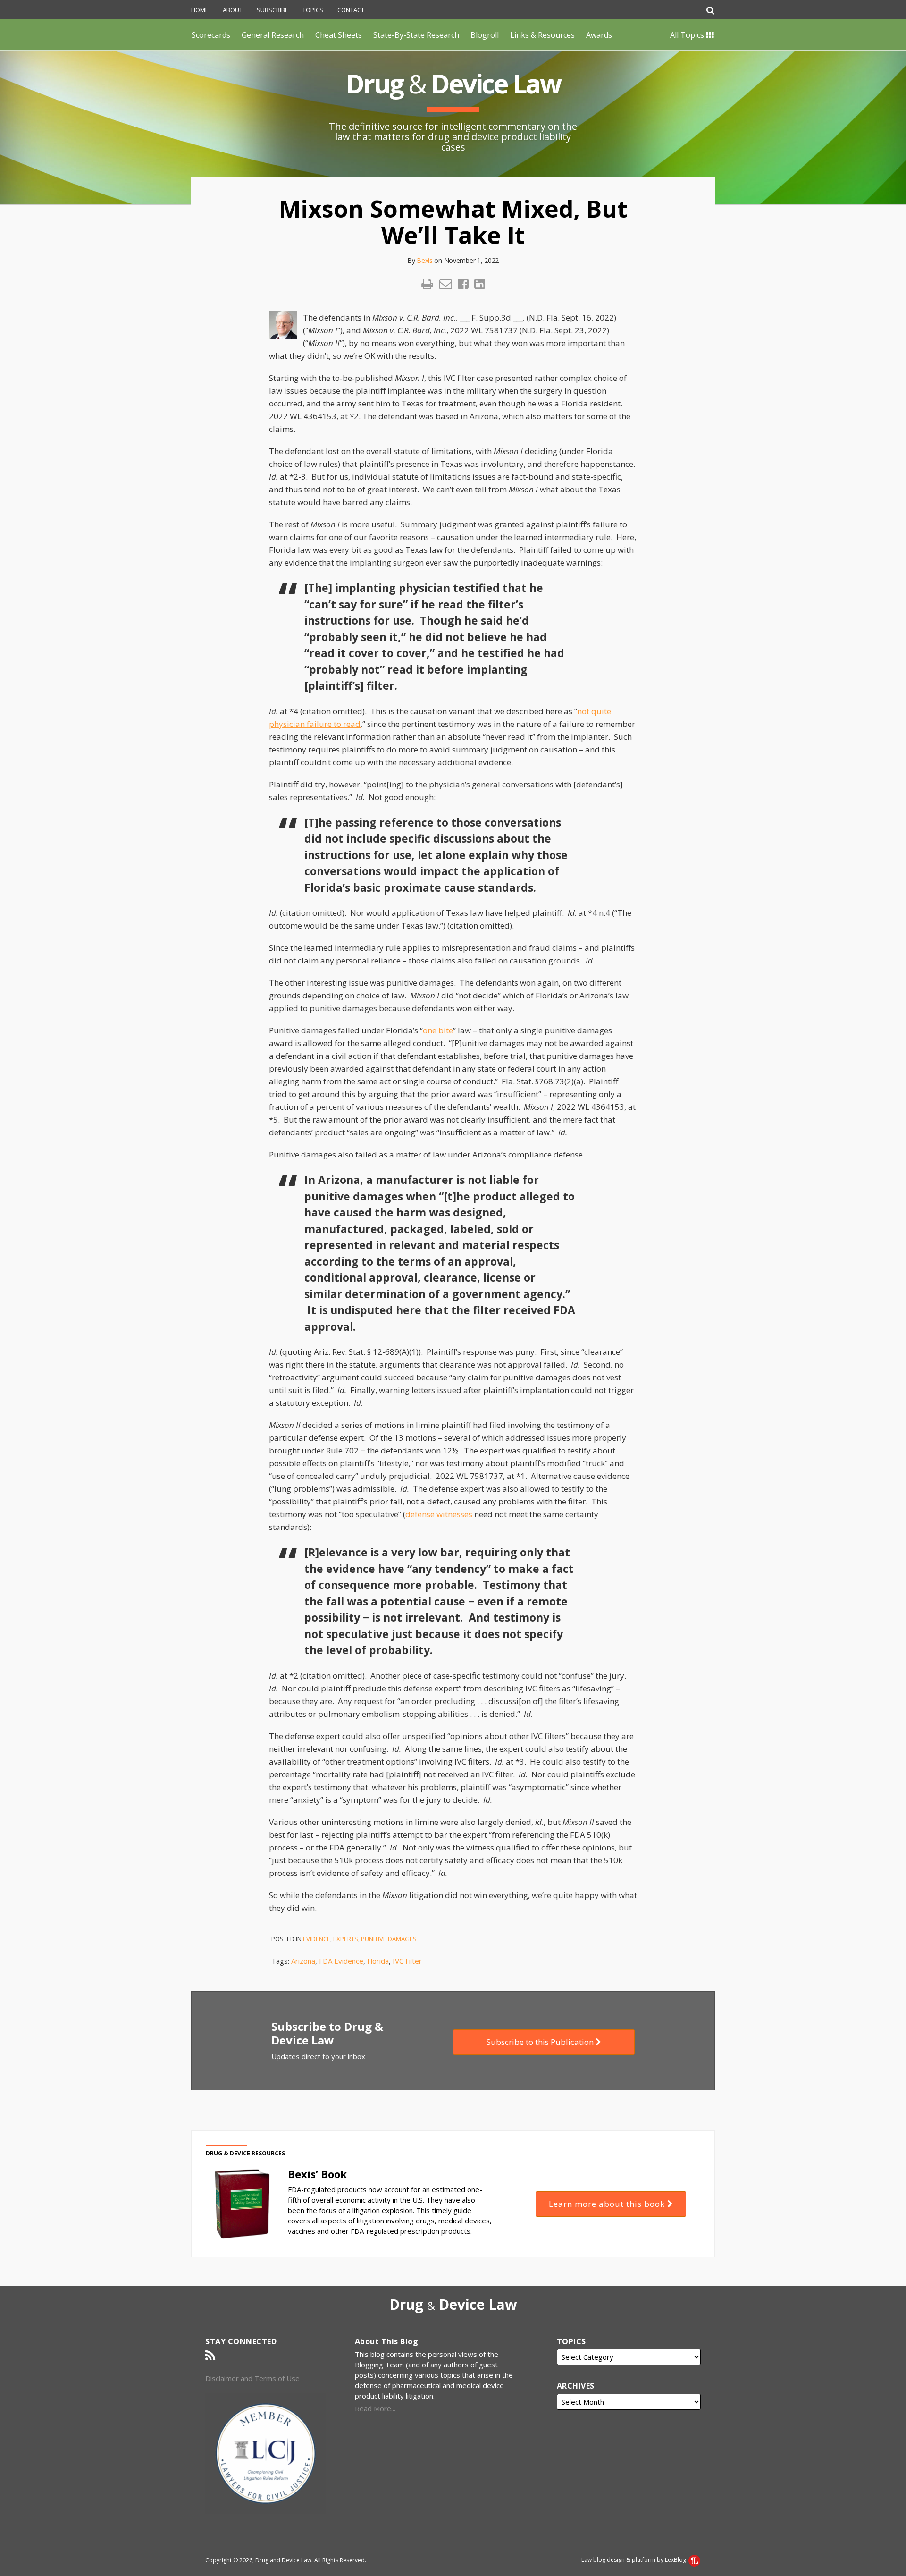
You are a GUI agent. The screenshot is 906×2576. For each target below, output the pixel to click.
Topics (313, 10)
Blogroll (485, 35)
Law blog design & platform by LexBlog (634, 2560)
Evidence (317, 1939)
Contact (351, 10)
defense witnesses (439, 1514)
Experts (346, 1939)
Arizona (303, 1961)
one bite (438, 1030)
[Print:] (427, 283)
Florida (378, 1961)
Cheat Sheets (339, 35)
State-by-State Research (416, 35)
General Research (273, 35)
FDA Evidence (341, 1961)
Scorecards (211, 35)
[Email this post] (446, 284)
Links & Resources (542, 35)
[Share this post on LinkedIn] (480, 284)
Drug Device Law (453, 83)
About (233, 10)
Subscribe (273, 10)
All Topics (688, 35)
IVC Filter (407, 1961)
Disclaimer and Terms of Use (252, 2378)
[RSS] (210, 2356)
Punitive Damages (389, 1939)
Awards (599, 35)
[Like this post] (463, 284)
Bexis (425, 260)
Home (200, 10)
